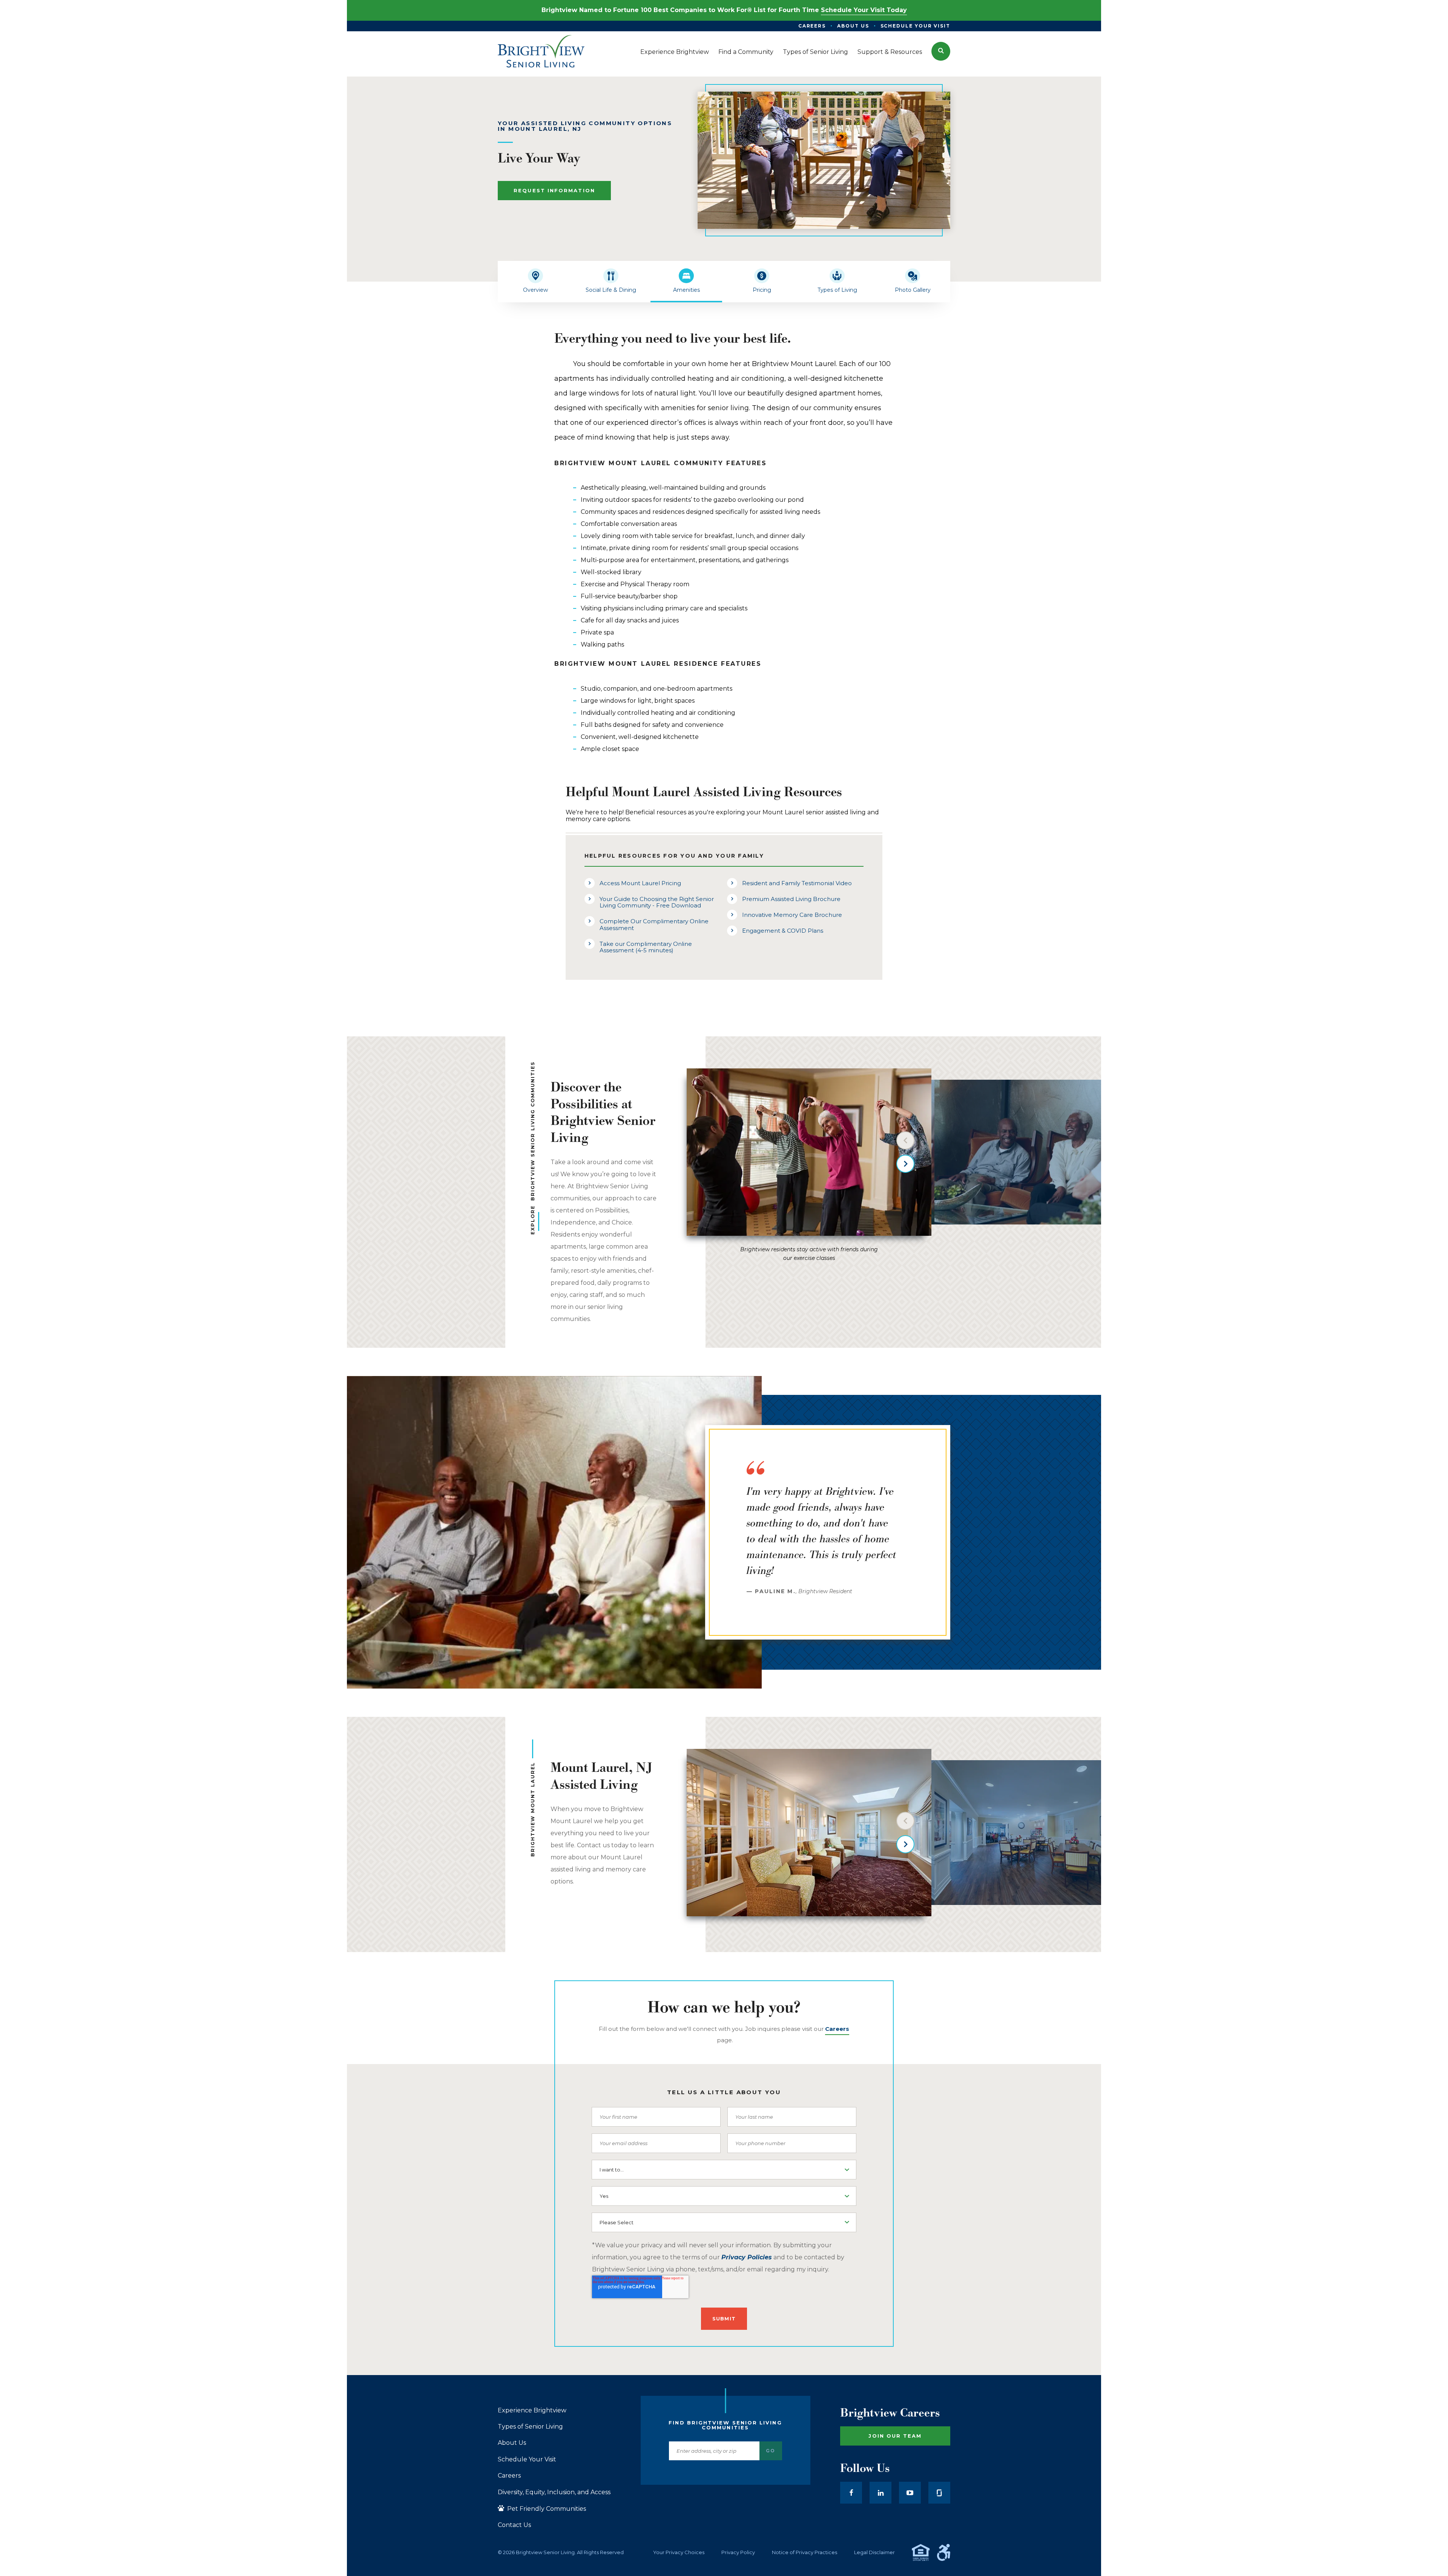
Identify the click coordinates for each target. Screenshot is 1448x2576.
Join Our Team (895, 2436)
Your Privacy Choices (679, 2552)
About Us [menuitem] (853, 26)
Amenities (686, 290)
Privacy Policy (738, 2552)
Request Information (554, 190)
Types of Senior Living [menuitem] (815, 52)
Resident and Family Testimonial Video (797, 883)
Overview (535, 290)
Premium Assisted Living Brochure (791, 899)
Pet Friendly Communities (546, 2509)
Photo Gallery (913, 290)
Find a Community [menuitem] (746, 52)
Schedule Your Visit (527, 2460)
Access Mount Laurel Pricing (640, 883)
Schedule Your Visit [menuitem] (915, 26)
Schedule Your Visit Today (864, 10)
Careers (509, 2476)
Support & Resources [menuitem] (890, 52)
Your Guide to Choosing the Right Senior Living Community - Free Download (657, 902)
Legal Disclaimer (874, 2552)
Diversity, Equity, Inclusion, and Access (554, 2492)
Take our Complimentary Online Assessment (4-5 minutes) (646, 947)
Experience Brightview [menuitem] (675, 52)
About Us (512, 2443)
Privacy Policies (747, 2257)
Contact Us (514, 2525)
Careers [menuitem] (812, 26)
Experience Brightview (532, 2410)
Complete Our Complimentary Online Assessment (654, 924)
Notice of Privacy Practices (805, 2552)
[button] (941, 51)
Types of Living (837, 290)
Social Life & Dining (611, 290)
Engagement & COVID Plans (783, 931)
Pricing (762, 290)
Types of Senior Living (530, 2427)
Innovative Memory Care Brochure (792, 915)
